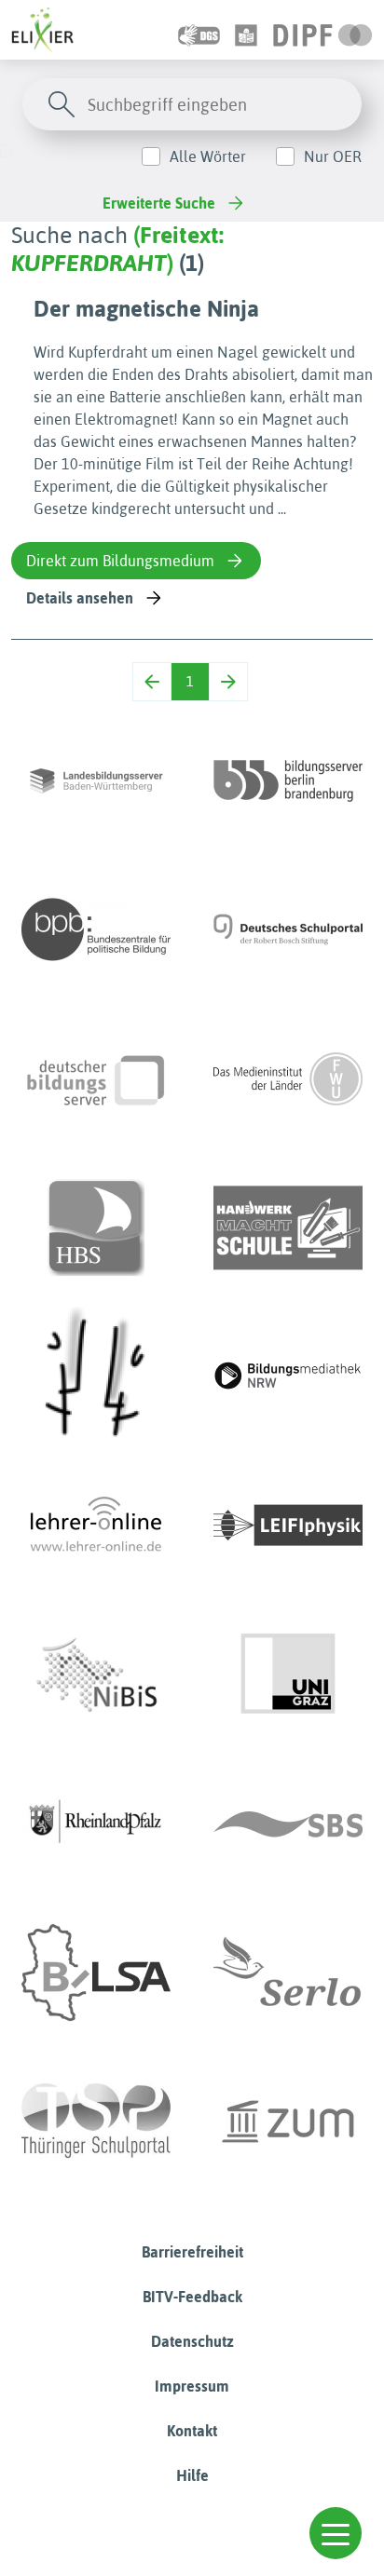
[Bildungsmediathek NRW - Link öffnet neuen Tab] (288, 1376)
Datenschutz (192, 2341)
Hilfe (192, 2475)
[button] (336, 2533)
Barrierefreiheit (192, 2252)
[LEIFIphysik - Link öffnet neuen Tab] (288, 1525)
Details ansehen (80, 598)
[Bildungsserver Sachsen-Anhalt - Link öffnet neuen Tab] (96, 1973)
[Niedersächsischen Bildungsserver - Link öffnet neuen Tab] (96, 1674)
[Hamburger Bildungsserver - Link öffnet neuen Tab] (96, 1227)
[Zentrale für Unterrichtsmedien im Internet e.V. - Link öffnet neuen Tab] (288, 2122)
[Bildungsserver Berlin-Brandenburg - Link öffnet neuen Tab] (288, 780)
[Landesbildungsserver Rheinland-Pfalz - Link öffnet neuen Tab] (96, 1824)
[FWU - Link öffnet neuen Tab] (288, 1078)
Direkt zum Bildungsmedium (120, 561)
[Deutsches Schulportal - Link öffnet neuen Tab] (288, 929)
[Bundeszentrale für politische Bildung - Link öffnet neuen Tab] (96, 929)
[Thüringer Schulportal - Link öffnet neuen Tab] (96, 2122)
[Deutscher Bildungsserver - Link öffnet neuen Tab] (96, 1078)
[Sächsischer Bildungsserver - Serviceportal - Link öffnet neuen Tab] (288, 1824)
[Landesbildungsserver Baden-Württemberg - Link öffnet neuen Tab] (96, 780)
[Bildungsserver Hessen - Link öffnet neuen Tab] (96, 1376)
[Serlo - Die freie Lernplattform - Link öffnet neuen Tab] (288, 1973)
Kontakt (192, 2431)
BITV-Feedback (192, 2297)
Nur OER (333, 156)
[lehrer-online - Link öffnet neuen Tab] (96, 1525)
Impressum (192, 2386)
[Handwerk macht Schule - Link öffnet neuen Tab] (288, 1227)
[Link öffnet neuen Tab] (323, 30)
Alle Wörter (208, 156)
